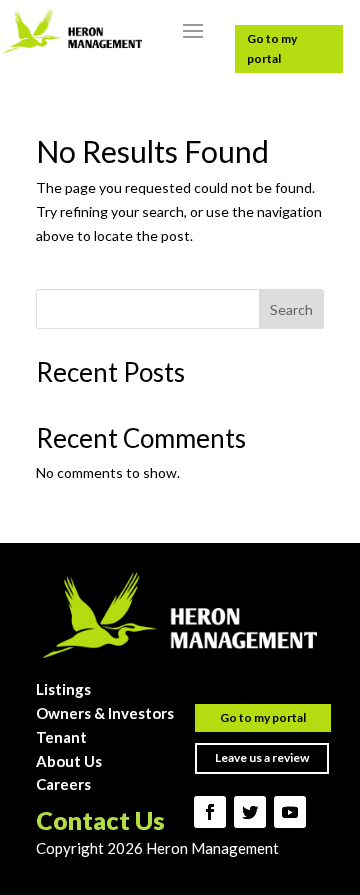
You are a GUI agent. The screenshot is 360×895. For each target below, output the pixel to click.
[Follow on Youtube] (290, 812)
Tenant (61, 737)
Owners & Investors (105, 713)
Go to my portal (272, 48)
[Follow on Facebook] (210, 812)
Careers (63, 784)
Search (291, 309)
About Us (69, 761)
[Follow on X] (250, 812)
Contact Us (100, 820)
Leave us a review (262, 757)
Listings (63, 689)
